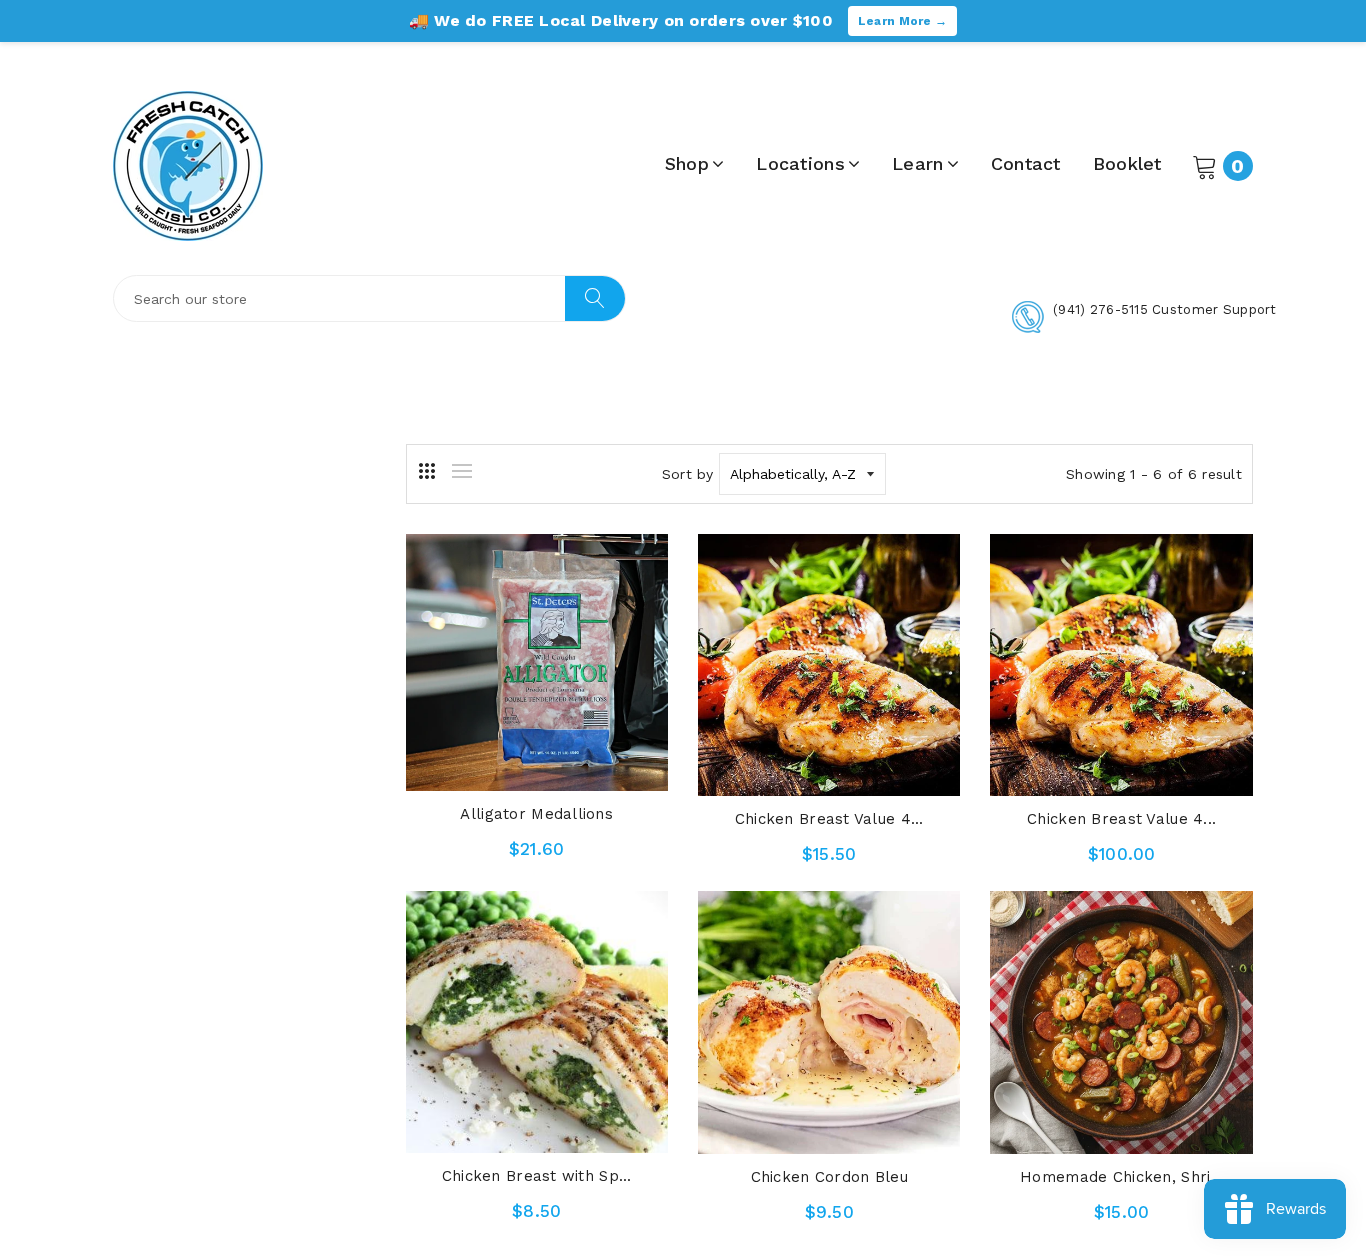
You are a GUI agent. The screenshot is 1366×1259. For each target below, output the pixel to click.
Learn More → (902, 21)
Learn (917, 163)
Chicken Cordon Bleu (829, 1177)
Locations (800, 163)
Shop (687, 163)
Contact (1026, 163)
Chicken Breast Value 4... (829, 819)
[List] (462, 471)
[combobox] (369, 298)
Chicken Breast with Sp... (537, 1176)
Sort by (688, 474)
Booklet (1127, 163)
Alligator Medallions (536, 814)
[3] (427, 471)
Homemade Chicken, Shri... (1121, 1177)
